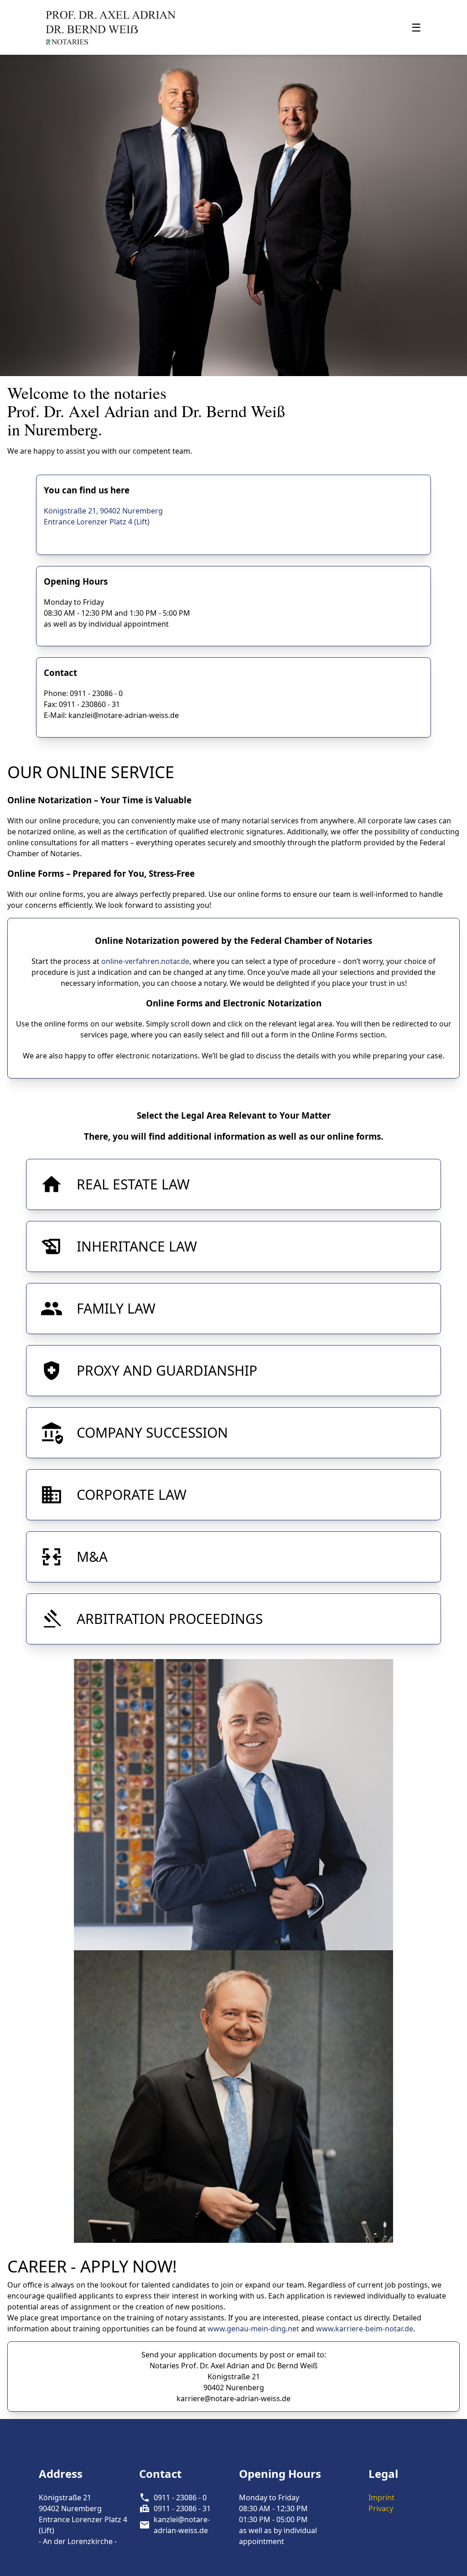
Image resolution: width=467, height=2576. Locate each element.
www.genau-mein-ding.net (253, 2329)
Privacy (381, 2508)
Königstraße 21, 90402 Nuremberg (103, 511)
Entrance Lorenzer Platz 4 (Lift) (97, 522)
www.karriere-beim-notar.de (365, 2329)
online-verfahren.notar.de (145, 961)
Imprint (381, 2497)
